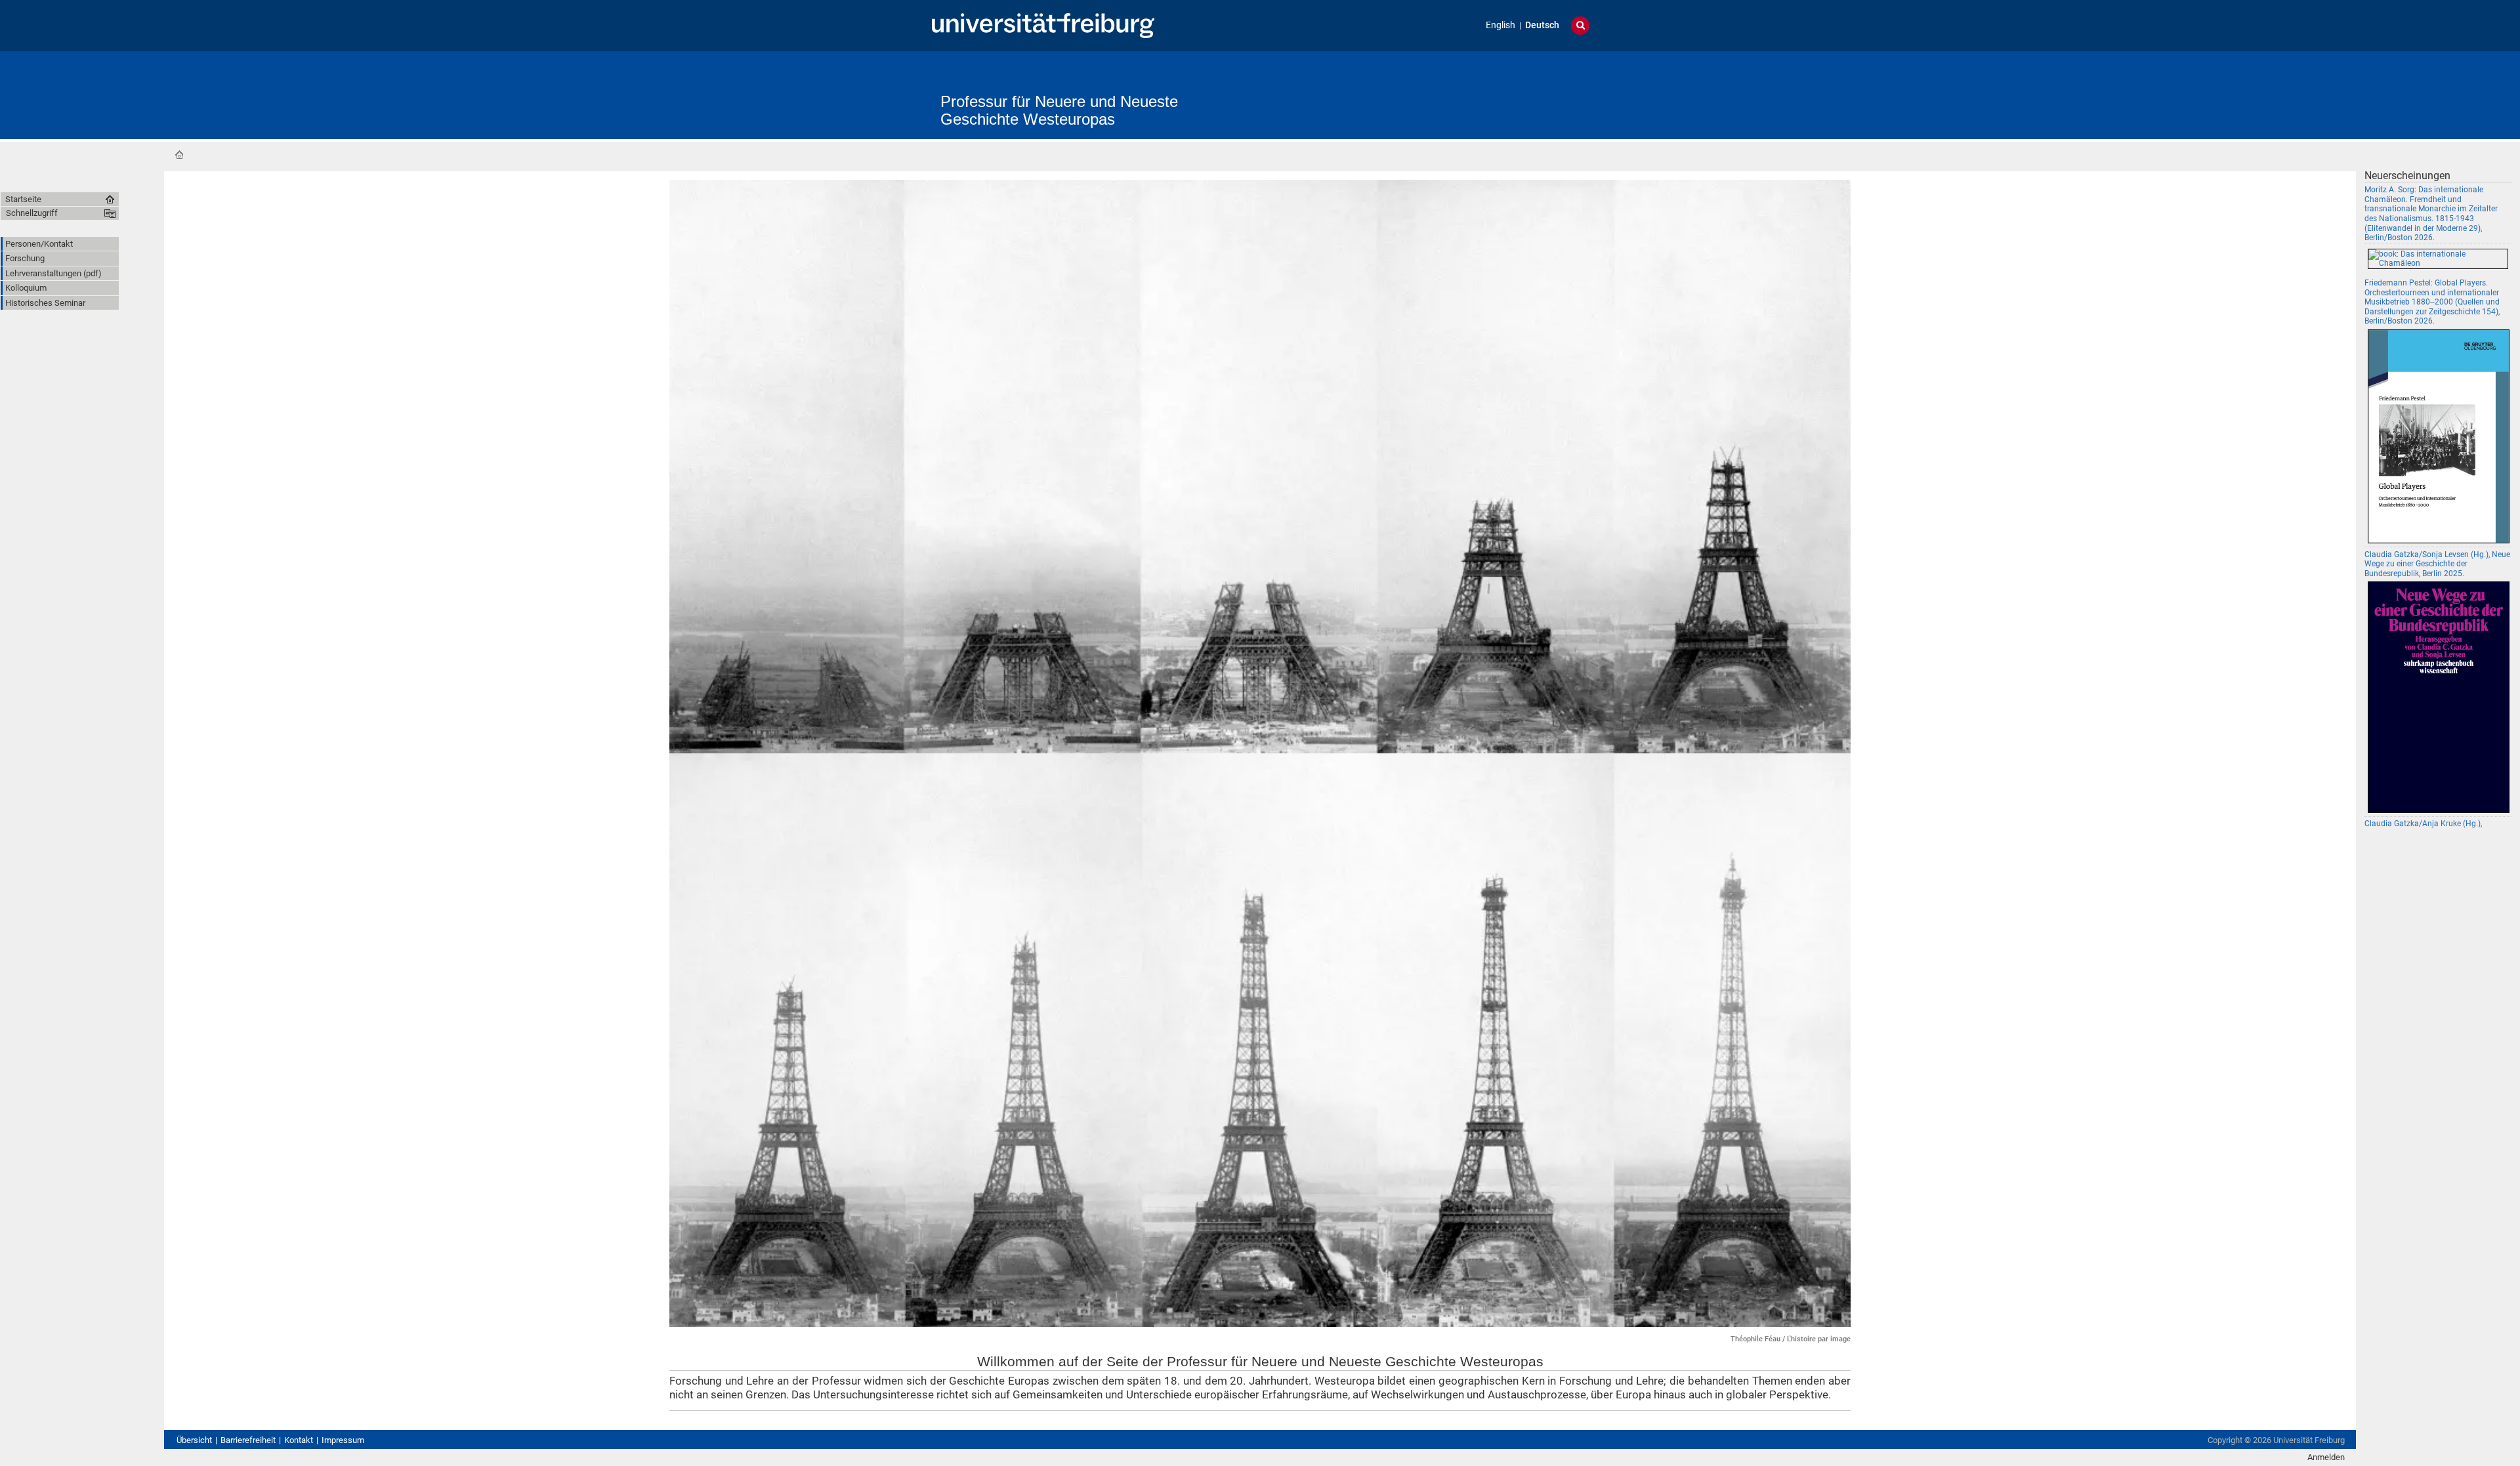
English (1501, 25)
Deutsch (1542, 25)
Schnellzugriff (32, 213)
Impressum (343, 1440)
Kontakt (299, 1440)
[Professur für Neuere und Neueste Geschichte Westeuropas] (1323, 88)
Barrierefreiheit (248, 1440)
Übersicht (194, 1440)
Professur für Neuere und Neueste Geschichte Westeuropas (1059, 110)
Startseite (179, 155)
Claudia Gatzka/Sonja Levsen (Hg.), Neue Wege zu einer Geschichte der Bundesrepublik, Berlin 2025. (2437, 564)
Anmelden (2326, 1457)
